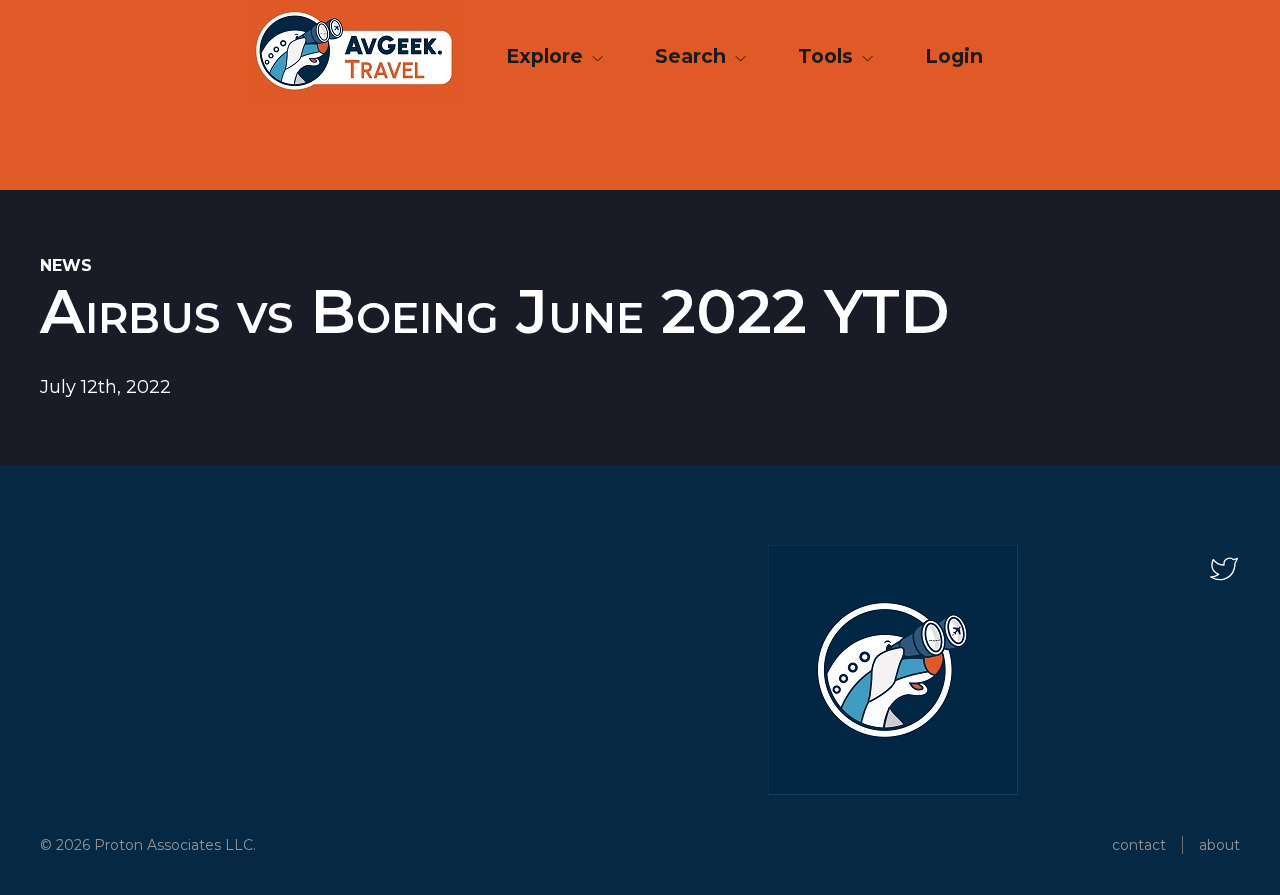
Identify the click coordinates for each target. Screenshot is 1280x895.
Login (954, 56)
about (1219, 845)
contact (1139, 845)
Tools (828, 56)
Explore (547, 56)
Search (693, 56)
